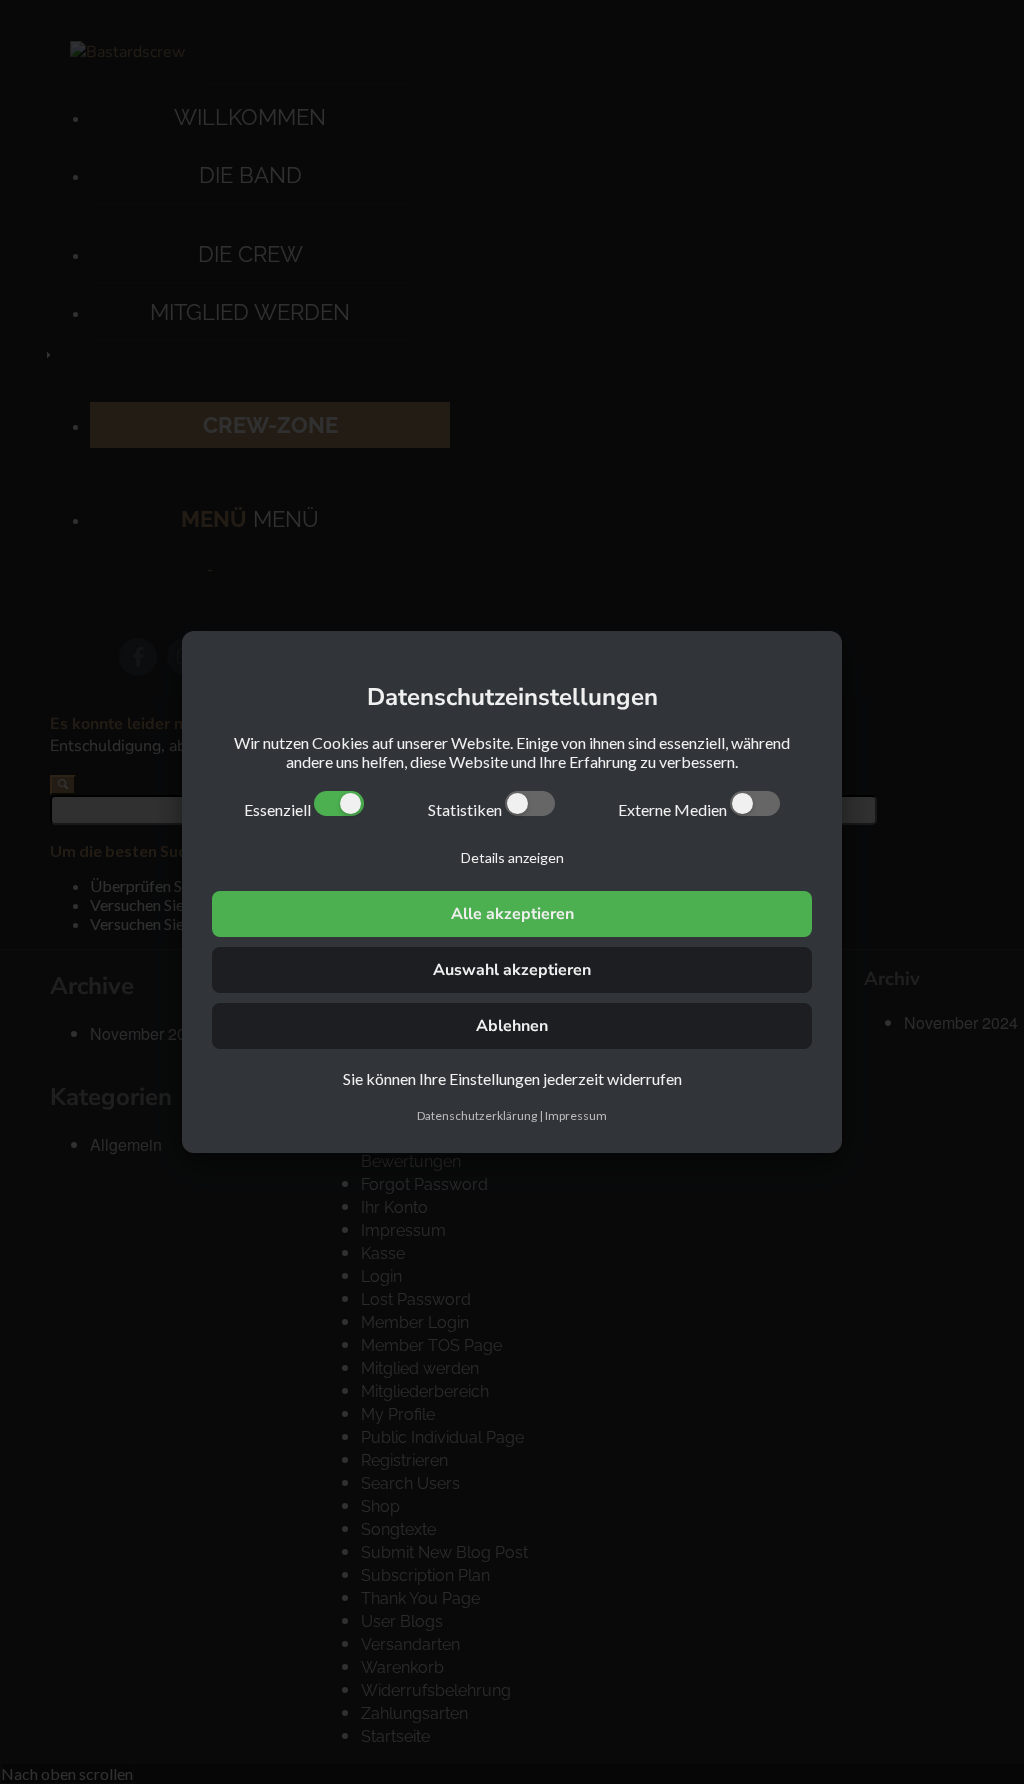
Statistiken (466, 809)
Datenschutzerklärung (477, 1115)
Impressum (576, 1115)
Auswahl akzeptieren (512, 970)
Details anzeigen (512, 857)
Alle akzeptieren (512, 914)
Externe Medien (674, 809)
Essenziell (279, 809)
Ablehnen (512, 1026)
